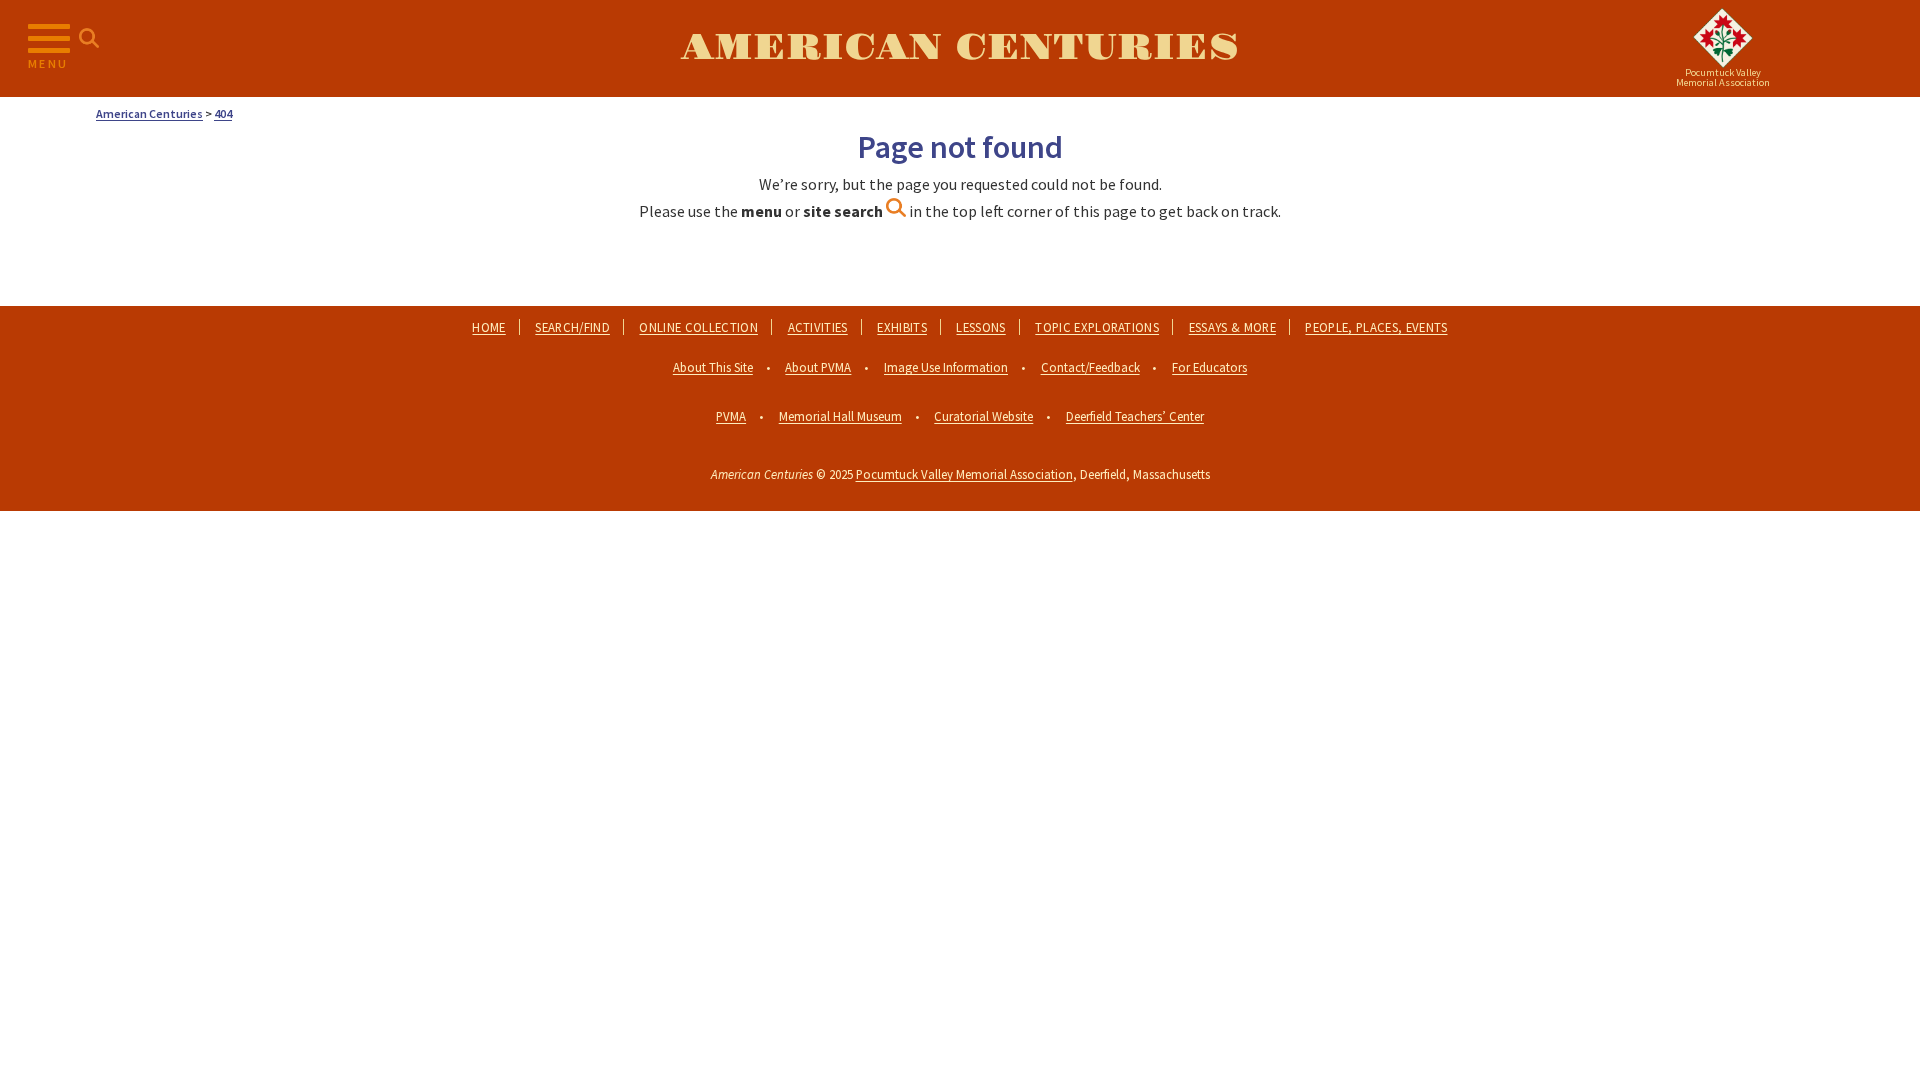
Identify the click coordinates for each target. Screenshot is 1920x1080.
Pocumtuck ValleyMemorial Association (1723, 77)
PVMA (731, 416)
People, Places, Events (1376, 327)
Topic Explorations (1097, 327)
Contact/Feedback (1090, 367)
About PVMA (818, 367)
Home (488, 327)
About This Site (713, 367)
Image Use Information (946, 367)
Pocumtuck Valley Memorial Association (964, 474)
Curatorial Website (983, 416)
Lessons (980, 327)
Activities (818, 327)
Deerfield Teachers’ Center (1135, 416)
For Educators (1209, 367)
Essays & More (1232, 327)
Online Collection (698, 327)
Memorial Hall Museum (840, 416)
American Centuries (960, 48)
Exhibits (902, 327)
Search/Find (572, 327)
